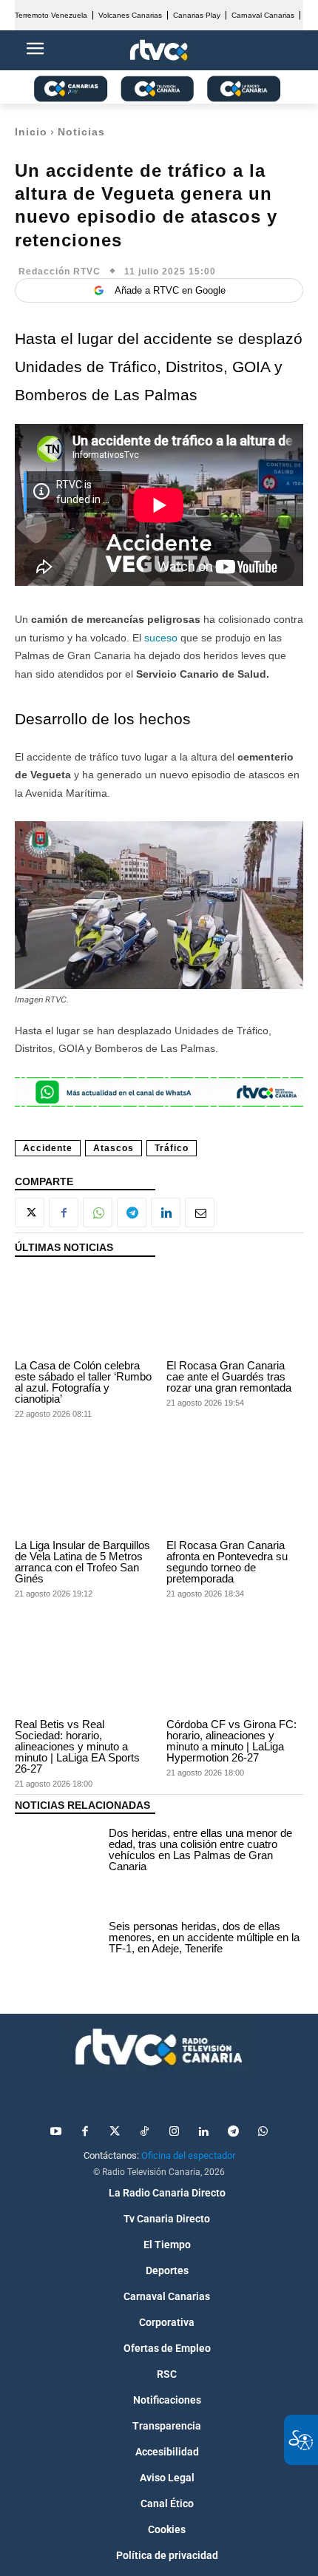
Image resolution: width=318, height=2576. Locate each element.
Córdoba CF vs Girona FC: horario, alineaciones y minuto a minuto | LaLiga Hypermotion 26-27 (231, 1741)
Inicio (31, 132)
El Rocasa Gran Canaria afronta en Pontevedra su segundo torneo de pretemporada (227, 1562)
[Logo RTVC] (159, 51)
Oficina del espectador (188, 2155)
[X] (30, 1213)
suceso (162, 638)
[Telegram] (132, 1213)
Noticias (81, 132)
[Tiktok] (144, 2132)
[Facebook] (64, 1213)
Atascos (114, 1148)
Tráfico (172, 1148)
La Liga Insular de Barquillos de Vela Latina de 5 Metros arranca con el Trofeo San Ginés (82, 1562)
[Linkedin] (166, 1213)
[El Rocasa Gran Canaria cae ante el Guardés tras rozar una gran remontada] (235, 1312)
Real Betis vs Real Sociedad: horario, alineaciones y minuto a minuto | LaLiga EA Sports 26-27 (77, 1746)
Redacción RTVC (60, 272)
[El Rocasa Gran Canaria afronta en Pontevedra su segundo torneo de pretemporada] (235, 1491)
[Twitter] (115, 2132)
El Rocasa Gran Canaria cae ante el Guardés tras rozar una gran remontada (229, 1376)
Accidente (48, 1148)
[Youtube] (55, 2132)
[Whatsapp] (263, 2132)
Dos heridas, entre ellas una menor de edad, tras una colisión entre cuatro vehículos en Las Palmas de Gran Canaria (200, 1850)
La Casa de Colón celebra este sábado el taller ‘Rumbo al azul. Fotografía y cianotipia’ (83, 1382)
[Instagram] (174, 2132)
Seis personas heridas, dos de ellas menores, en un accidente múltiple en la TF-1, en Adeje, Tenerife (204, 1937)
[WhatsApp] (98, 1213)
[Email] (200, 1213)
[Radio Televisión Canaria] (159, 2047)
